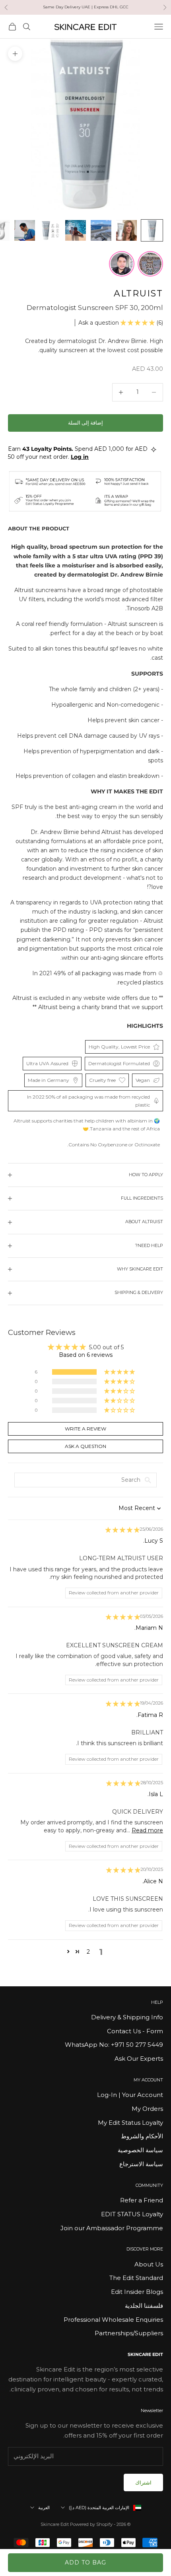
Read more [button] (147, 1830)
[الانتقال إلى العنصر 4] (76, 230)
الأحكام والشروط (142, 2136)
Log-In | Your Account (130, 2095)
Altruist (138, 293)
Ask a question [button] (85, 1446)
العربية (44, 2508)
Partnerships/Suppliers (129, 2333)
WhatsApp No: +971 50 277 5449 (114, 2045)
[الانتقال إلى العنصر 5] (50, 230)
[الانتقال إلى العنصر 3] (101, 230)
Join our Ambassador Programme (112, 2228)
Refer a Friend (142, 2200)
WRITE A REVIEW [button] (85, 1429)
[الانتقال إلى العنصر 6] (25, 230)
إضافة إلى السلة (85, 423)
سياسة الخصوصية (140, 2150)
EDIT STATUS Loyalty (132, 2214)
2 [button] (88, 1952)
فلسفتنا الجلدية (144, 2306)
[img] (122, 1530)
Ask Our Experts (139, 2059)
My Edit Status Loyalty (130, 2123)
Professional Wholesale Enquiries (113, 2320)
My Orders (147, 2109)
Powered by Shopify (91, 2524)
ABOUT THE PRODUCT (39, 528)
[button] (138, 323)
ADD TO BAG (85, 2562)
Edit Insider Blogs (137, 2292)
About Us (149, 2264)
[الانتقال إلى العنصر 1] (152, 230)
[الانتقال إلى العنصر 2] (126, 230)
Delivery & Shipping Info (127, 2017)
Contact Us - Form (135, 2031)
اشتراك (143, 2482)
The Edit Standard (136, 2278)
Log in (80, 457)
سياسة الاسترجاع (141, 2164)
